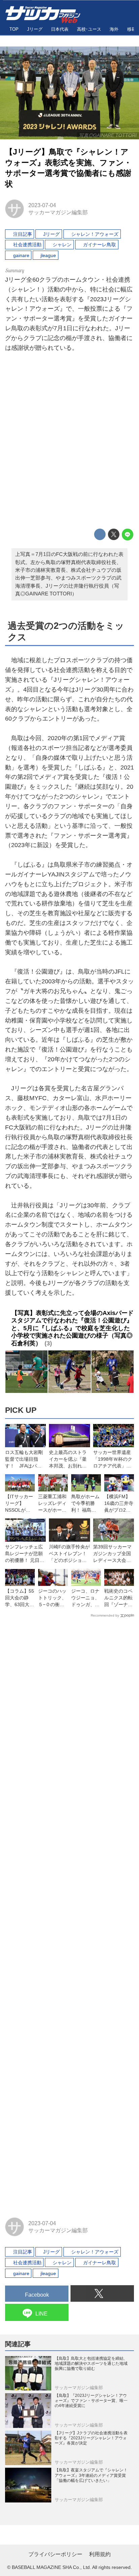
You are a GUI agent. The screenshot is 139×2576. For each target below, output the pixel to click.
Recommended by (105, 1615)
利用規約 (100, 2554)
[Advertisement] (69, 442)
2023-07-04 (42, 205)
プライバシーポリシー (55, 2554)
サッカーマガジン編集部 (58, 212)
